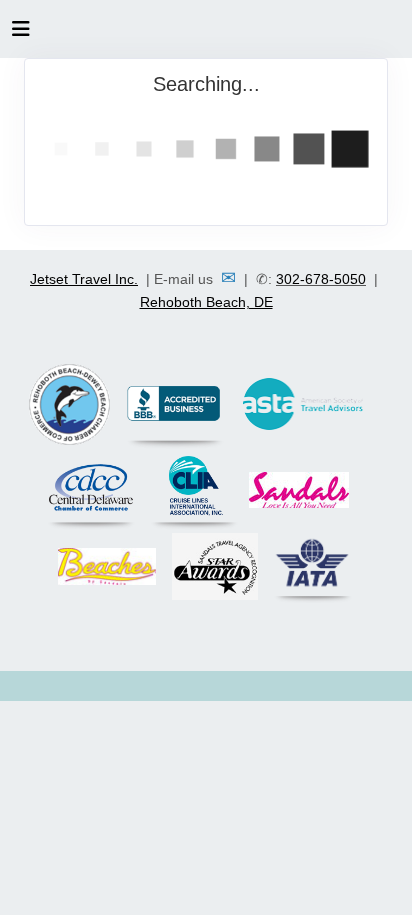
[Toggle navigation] (21, 34)
